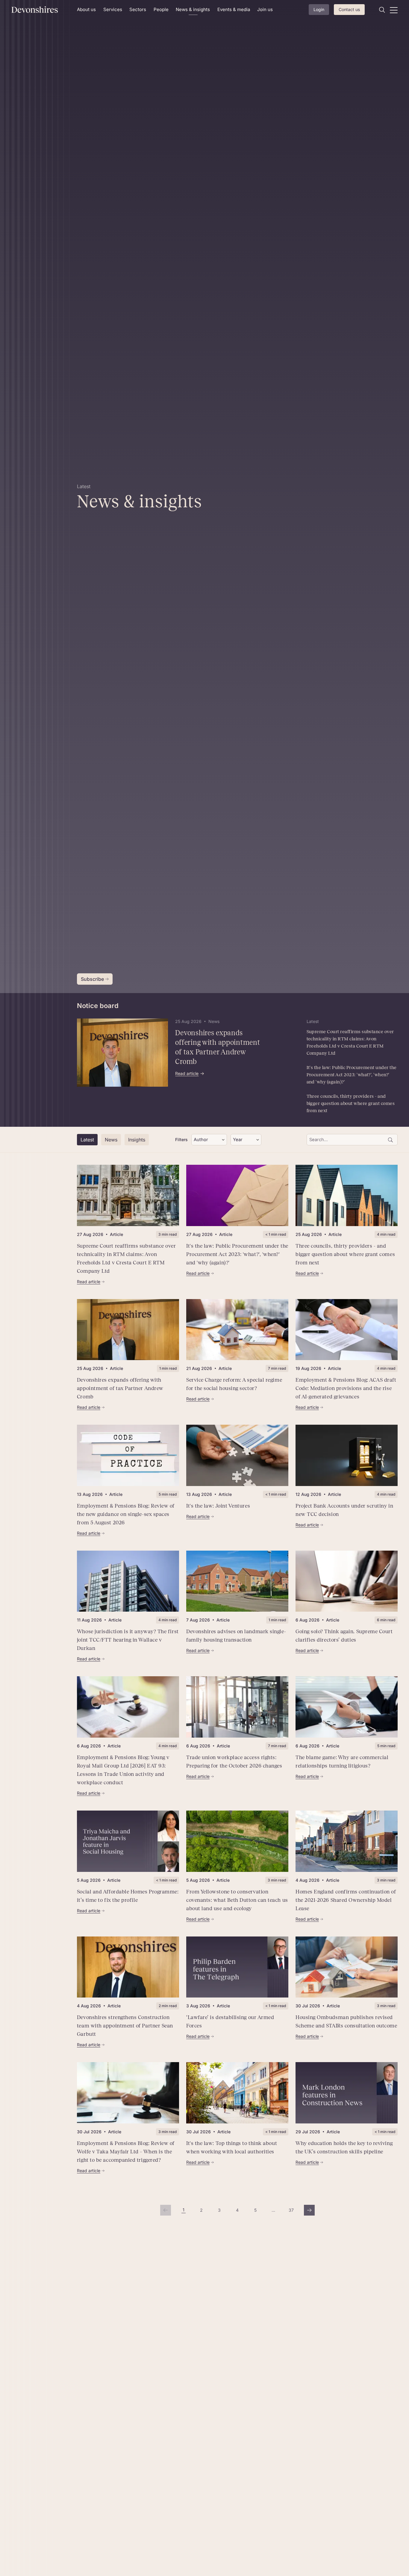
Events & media (234, 9)
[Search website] (382, 10)
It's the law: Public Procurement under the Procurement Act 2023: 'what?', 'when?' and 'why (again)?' (352, 1075)
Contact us (349, 9)
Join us (265, 9)
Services (113, 9)
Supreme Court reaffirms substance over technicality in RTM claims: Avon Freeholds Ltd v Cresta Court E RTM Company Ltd (350, 1042)
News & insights (193, 9)
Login (319, 9)
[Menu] (394, 10)
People (161, 9)
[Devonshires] (41, 10)
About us (86, 9)
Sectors (138, 9)
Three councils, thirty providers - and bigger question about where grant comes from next (351, 1103)
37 (293, 2212)
